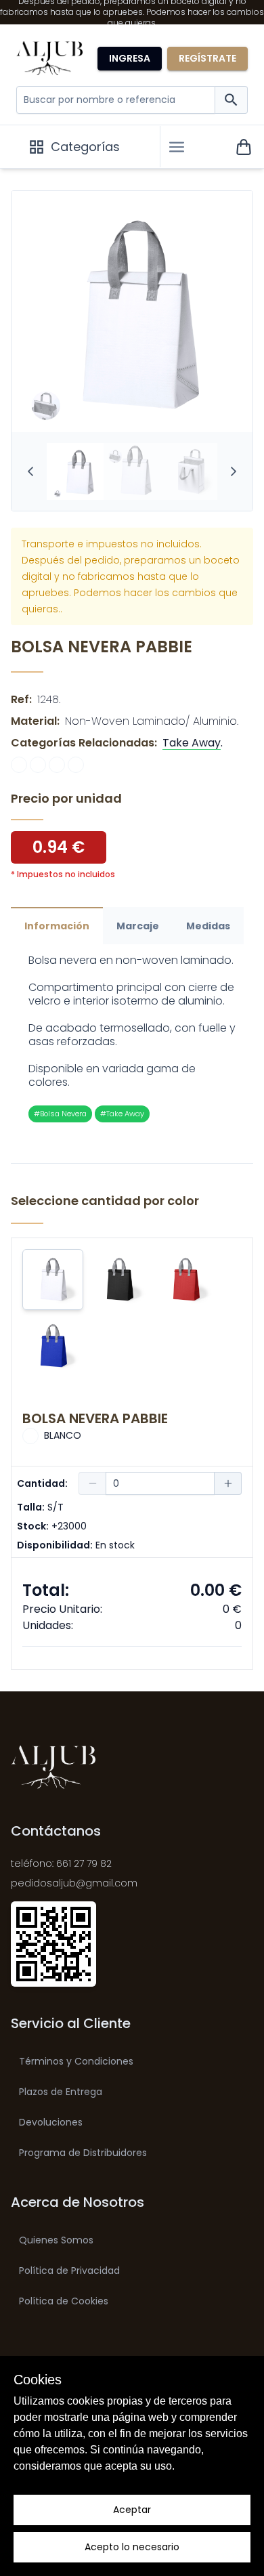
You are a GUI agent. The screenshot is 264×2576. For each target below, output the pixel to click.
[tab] (75, 471)
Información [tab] (57, 926)
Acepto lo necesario (132, 2547)
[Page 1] (75, 471)
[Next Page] (234, 471)
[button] (177, 147)
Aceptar (132, 2510)
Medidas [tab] (208, 926)
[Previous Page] (30, 471)
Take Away (192, 743)
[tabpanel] (132, 1038)
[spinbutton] (160, 1483)
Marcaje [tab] (138, 926)
